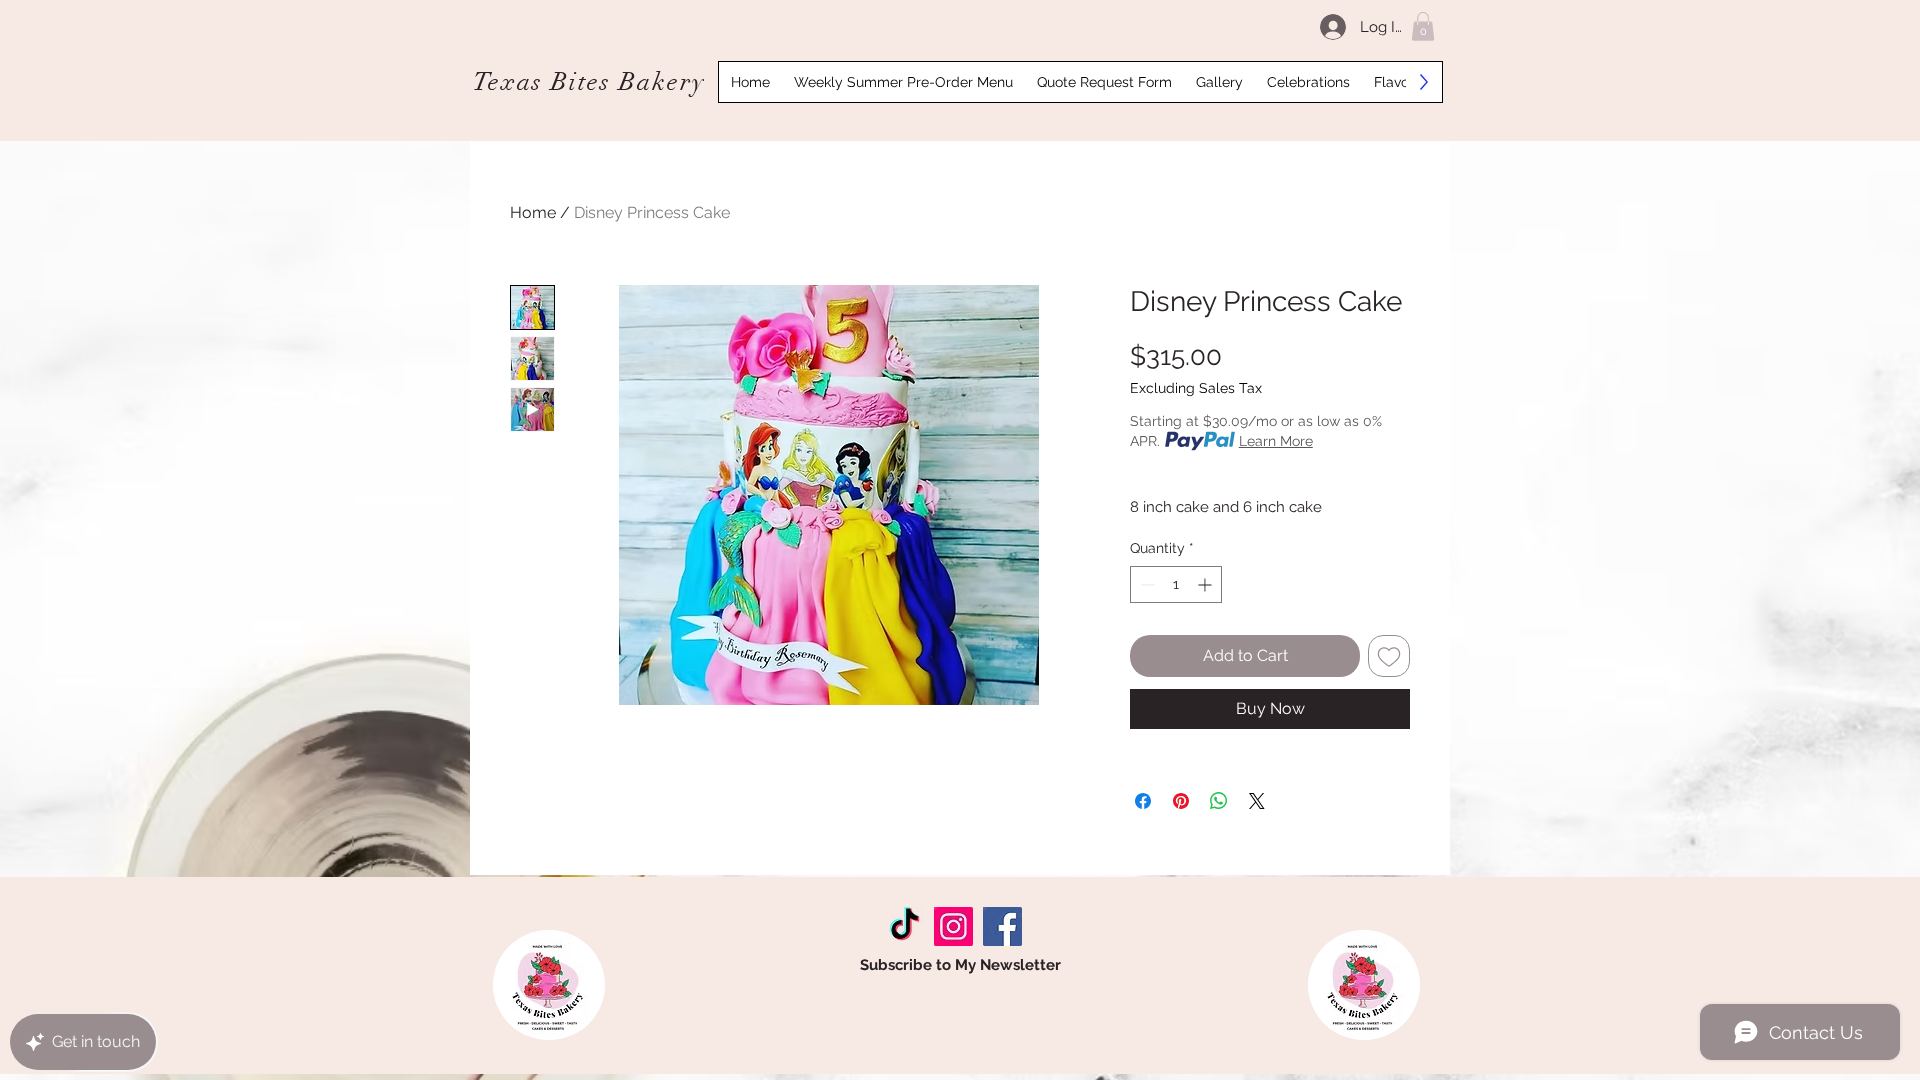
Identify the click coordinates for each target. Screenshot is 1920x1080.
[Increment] (1206, 584)
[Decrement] (1145, 584)
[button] (1423, 26)
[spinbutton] (1176, 584)
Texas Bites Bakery (589, 81)
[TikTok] (904, 926)
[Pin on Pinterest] (1181, 801)
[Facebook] (1002, 926)
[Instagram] (953, 926)
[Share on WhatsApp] (1219, 801)
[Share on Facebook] (1143, 801)
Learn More (1276, 441)
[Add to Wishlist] (1389, 656)
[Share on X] (1257, 801)
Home (533, 212)
